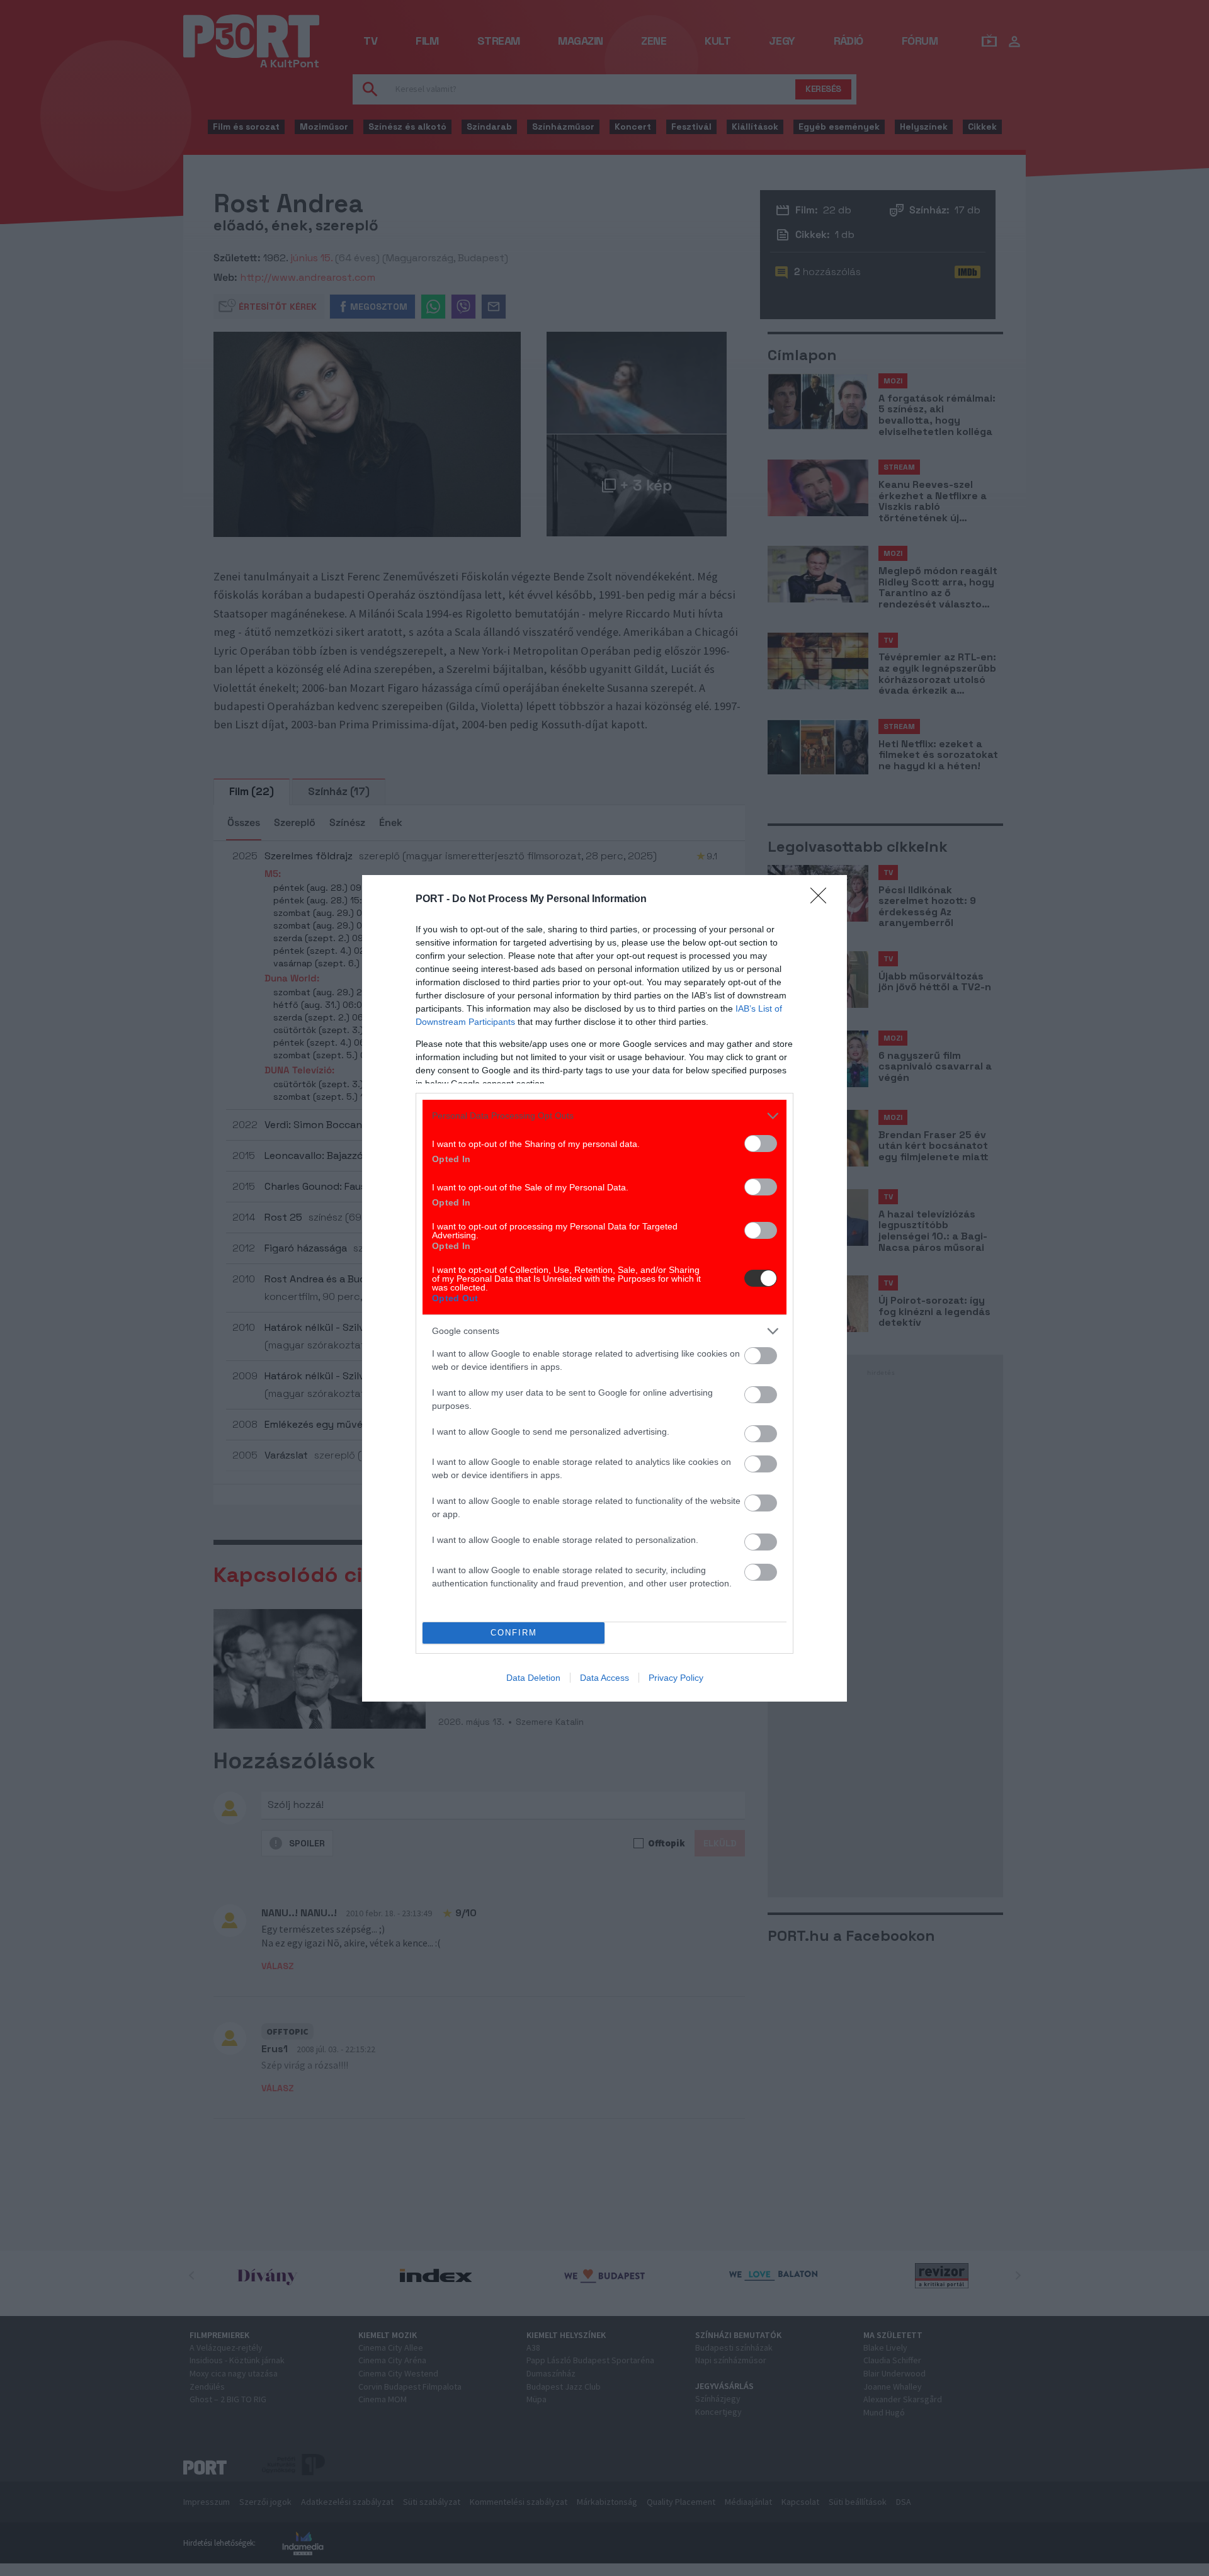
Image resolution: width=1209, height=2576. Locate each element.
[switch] (761, 1144)
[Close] (822, 900)
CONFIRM (514, 1633)
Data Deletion (533, 1678)
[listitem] (604, 1116)
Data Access (604, 1678)
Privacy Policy (676, 1678)
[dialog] (604, 1288)
